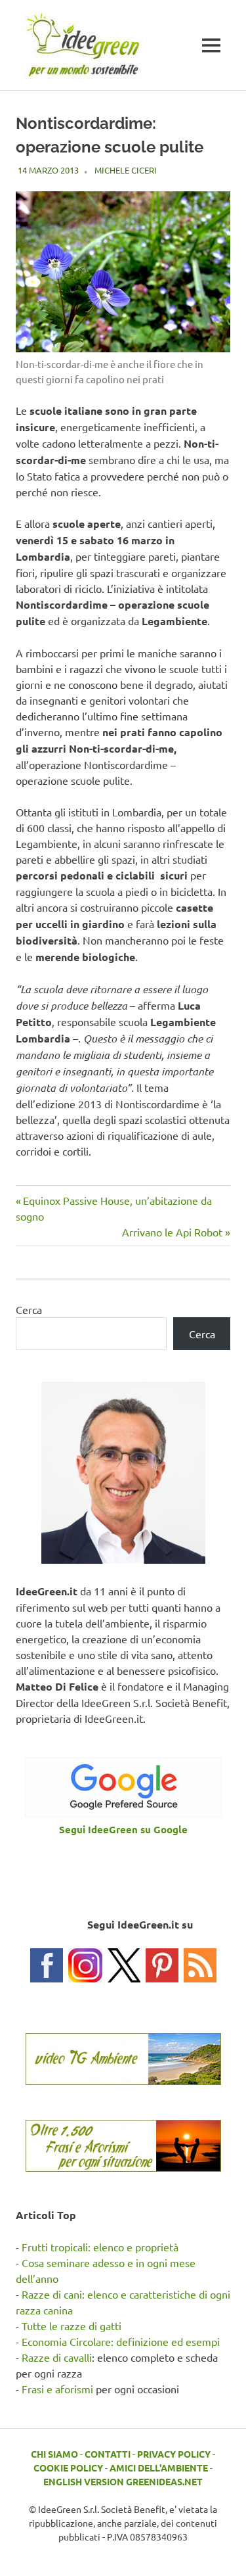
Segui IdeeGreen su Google (123, 1829)
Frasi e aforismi (57, 2389)
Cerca (29, 1309)
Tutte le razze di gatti (72, 2326)
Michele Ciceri (126, 170)
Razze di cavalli (57, 2357)
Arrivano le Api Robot (172, 1232)
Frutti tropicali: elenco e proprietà (100, 2247)
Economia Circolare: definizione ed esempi (121, 2341)
